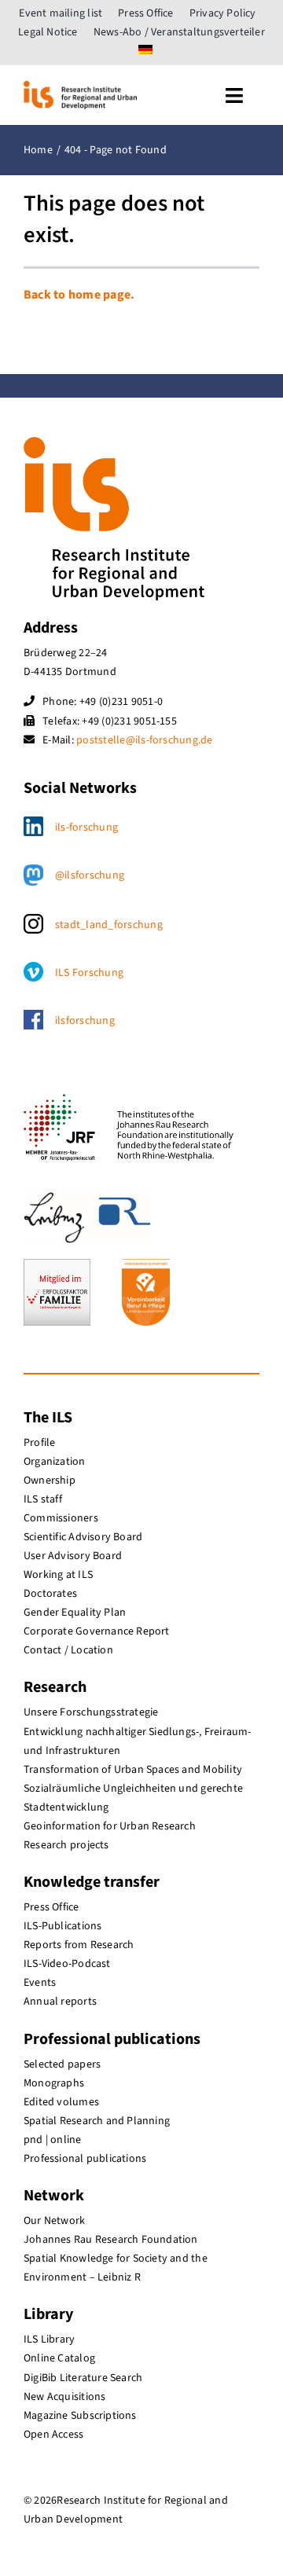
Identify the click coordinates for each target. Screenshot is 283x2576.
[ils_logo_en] (80, 87)
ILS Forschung (89, 973)
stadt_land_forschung (109, 925)
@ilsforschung (90, 875)
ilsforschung (85, 1021)
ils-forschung (86, 827)
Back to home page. (79, 295)
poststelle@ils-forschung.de (144, 740)
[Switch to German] (145, 51)
